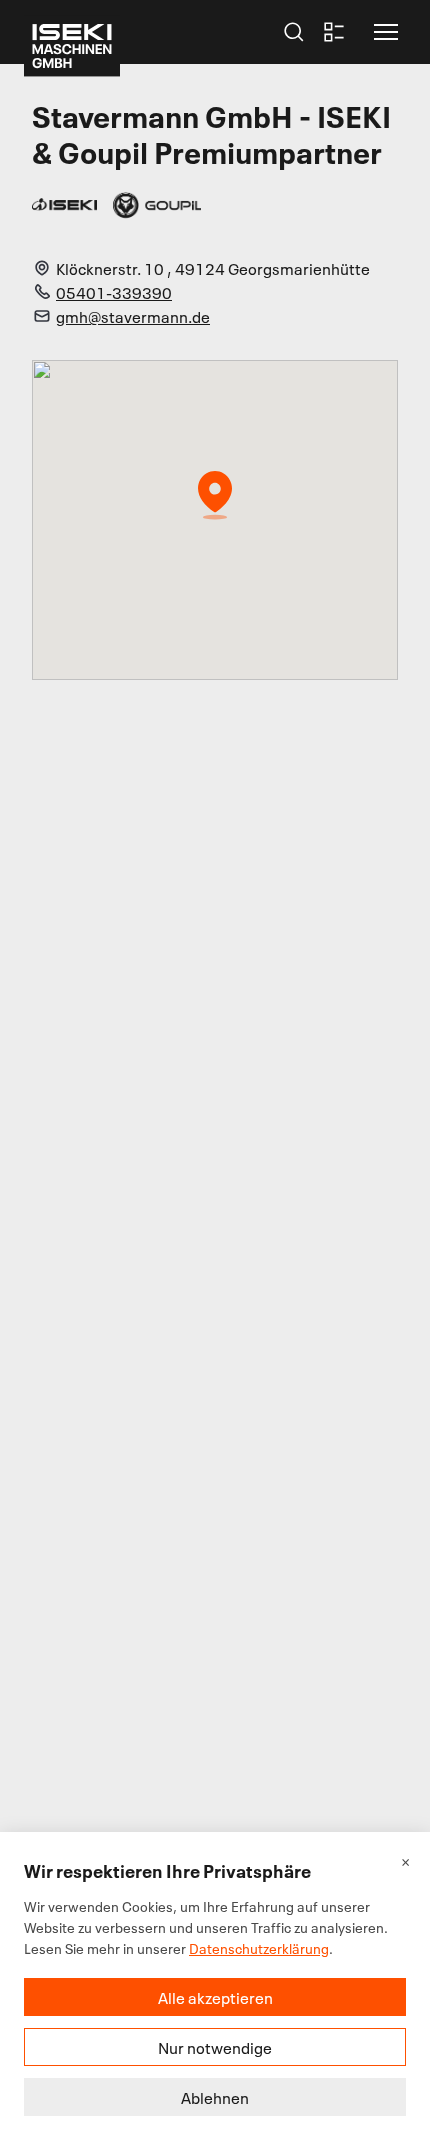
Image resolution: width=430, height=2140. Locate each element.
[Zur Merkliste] (334, 32)
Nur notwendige (215, 2047)
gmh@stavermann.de (133, 316)
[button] (386, 32)
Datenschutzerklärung (259, 1947)
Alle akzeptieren (215, 1997)
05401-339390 (114, 292)
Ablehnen (215, 2097)
